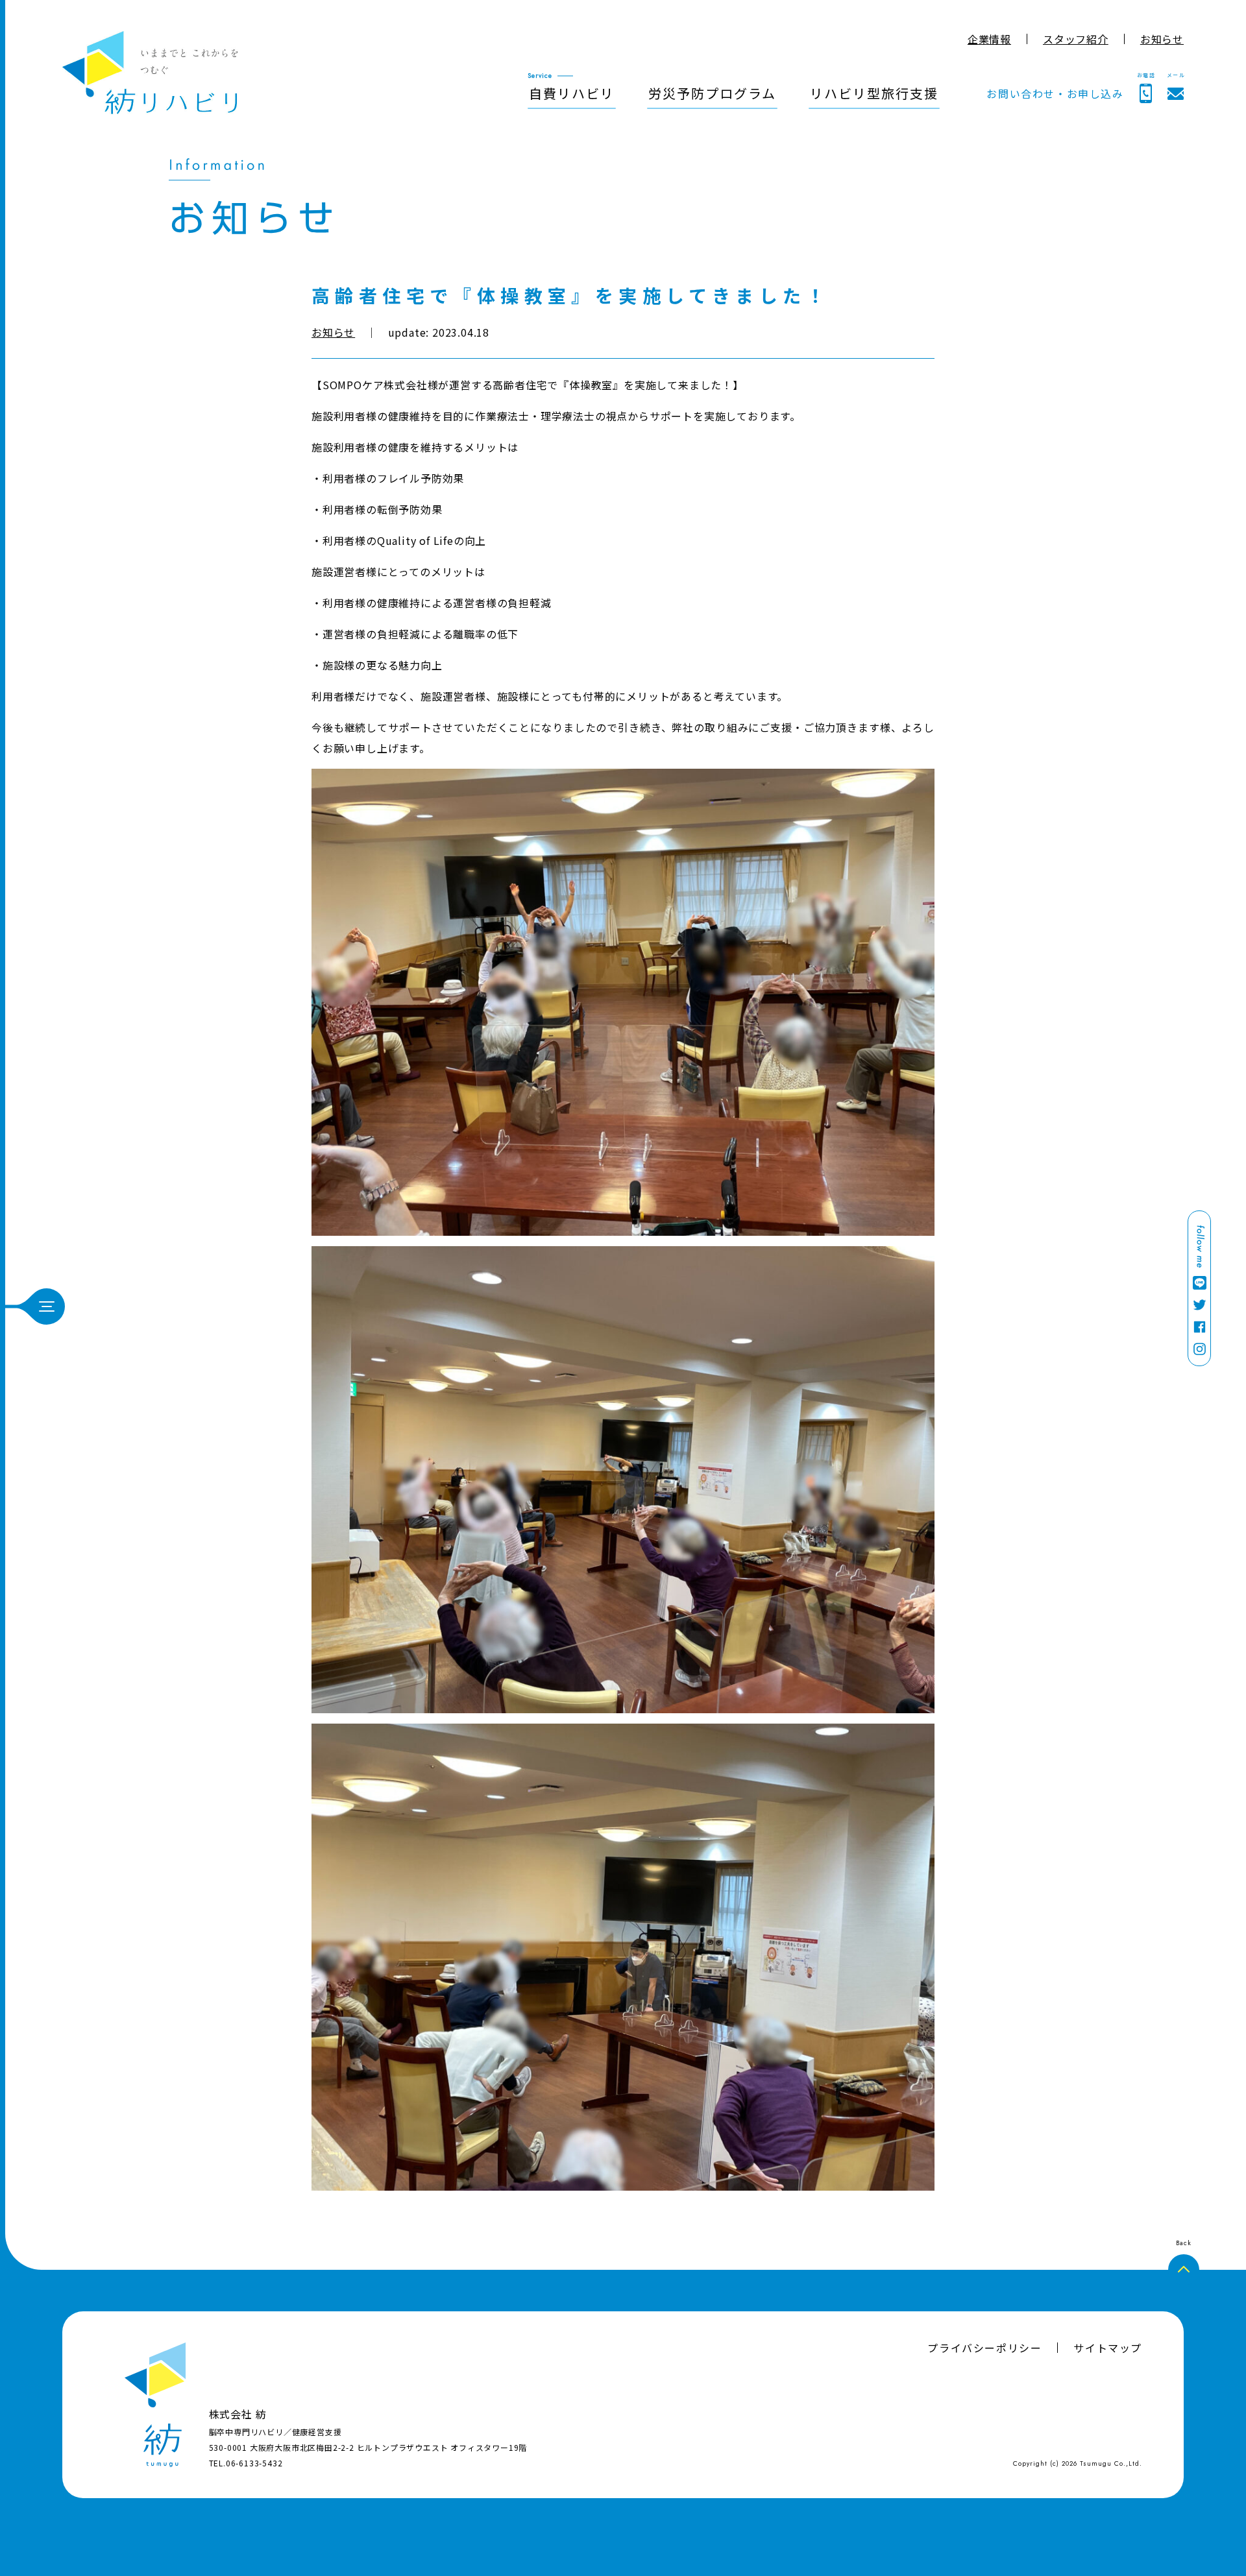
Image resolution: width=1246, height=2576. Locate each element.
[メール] (1176, 94)
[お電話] (1146, 93)
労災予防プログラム (712, 93)
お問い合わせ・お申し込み (1055, 93)
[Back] (1184, 2270)
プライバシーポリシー (984, 2348)
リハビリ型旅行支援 (874, 93)
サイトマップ (1108, 2348)
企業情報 (989, 39)
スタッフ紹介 (1076, 39)
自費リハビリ (572, 93)
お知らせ (1162, 39)
